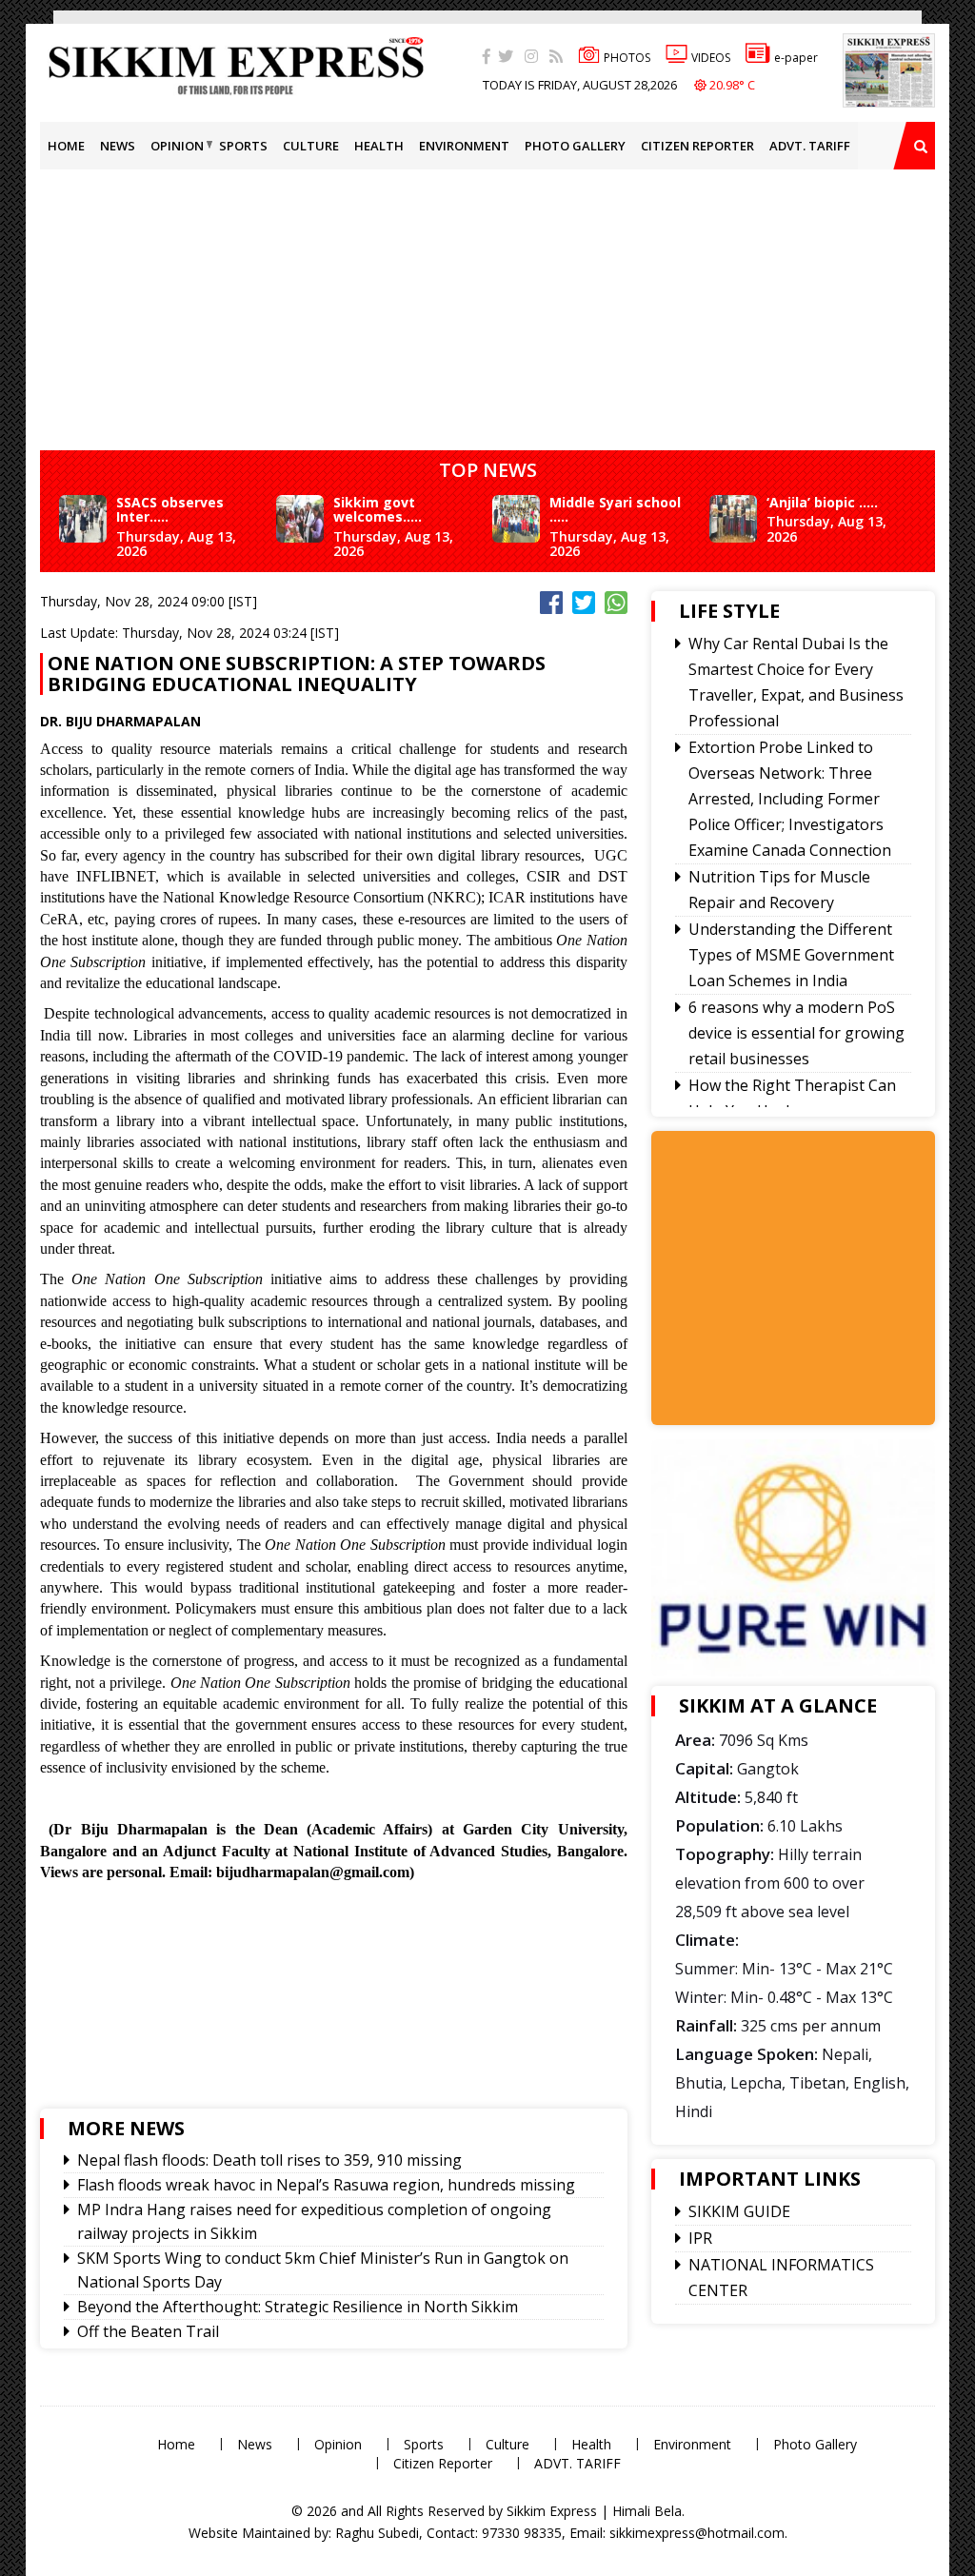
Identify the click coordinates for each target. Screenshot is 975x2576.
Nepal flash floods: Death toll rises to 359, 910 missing (269, 2160)
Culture (311, 146)
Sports (243, 146)
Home (66, 146)
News (118, 146)
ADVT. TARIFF (810, 146)
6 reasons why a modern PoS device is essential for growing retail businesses (796, 1033)
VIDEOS (711, 58)
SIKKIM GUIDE (739, 2211)
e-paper (796, 58)
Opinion (177, 146)
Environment (464, 146)
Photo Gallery (575, 146)
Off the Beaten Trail (148, 2331)
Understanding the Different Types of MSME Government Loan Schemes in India (791, 955)
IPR (700, 2238)
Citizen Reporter (697, 146)
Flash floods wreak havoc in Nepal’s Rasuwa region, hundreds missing (326, 2185)
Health (379, 146)
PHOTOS (627, 58)
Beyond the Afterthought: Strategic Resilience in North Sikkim (298, 2307)
